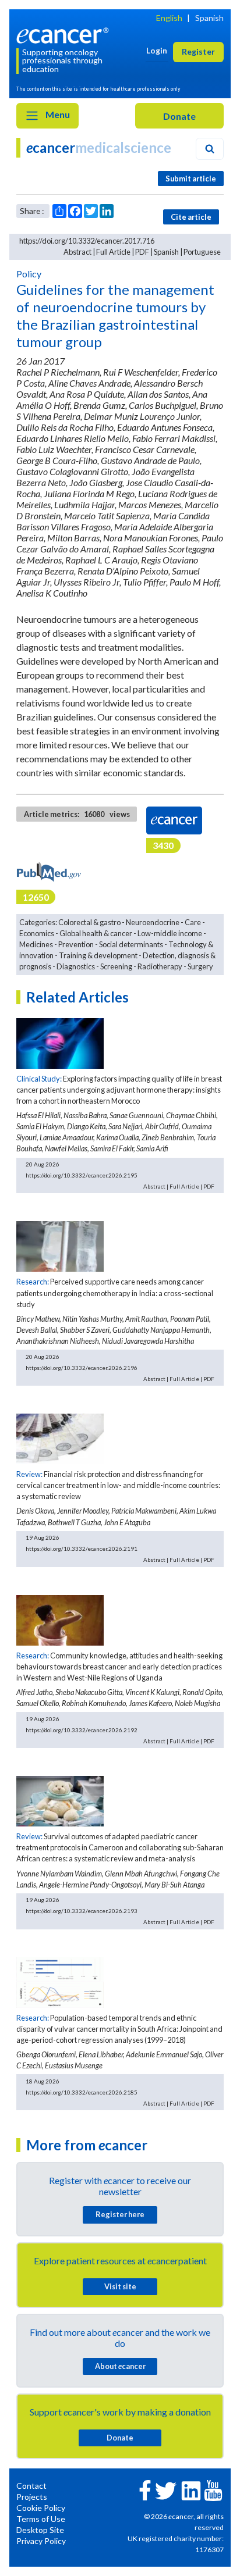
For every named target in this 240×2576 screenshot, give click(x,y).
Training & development (98, 955)
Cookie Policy (41, 2508)
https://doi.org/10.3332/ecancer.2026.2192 (82, 1730)
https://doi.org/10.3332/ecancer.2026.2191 (82, 1549)
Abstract (77, 252)
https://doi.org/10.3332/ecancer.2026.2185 (82, 2092)
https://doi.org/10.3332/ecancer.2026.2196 (82, 1368)
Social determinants (131, 944)
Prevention (76, 944)
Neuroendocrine (153, 922)
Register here (120, 2214)
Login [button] (157, 50)
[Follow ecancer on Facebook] (145, 2489)
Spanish (209, 18)
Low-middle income (170, 933)
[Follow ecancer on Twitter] (166, 2490)
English (169, 18)
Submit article (191, 179)
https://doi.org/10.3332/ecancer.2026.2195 (82, 1175)
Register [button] (198, 51)
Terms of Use (41, 2519)
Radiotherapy (160, 966)
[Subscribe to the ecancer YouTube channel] (213, 2490)
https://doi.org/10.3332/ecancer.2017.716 (87, 241)
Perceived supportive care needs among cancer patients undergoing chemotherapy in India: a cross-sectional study (115, 1293)
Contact (31, 2486)
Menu (57, 114)
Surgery (200, 966)
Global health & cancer (96, 933)
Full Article (113, 252)
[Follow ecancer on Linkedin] (191, 2490)
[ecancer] (65, 34)
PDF (142, 252)
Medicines (36, 944)
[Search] (210, 149)
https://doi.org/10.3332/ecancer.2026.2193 (82, 1911)
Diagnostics (76, 966)
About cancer (120, 2366)
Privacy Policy (41, 2541)
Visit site (120, 2286)
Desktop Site (40, 2530)
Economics (37, 933)
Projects (32, 2497)
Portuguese (202, 252)
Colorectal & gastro (89, 922)
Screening (116, 966)
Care (193, 922)
